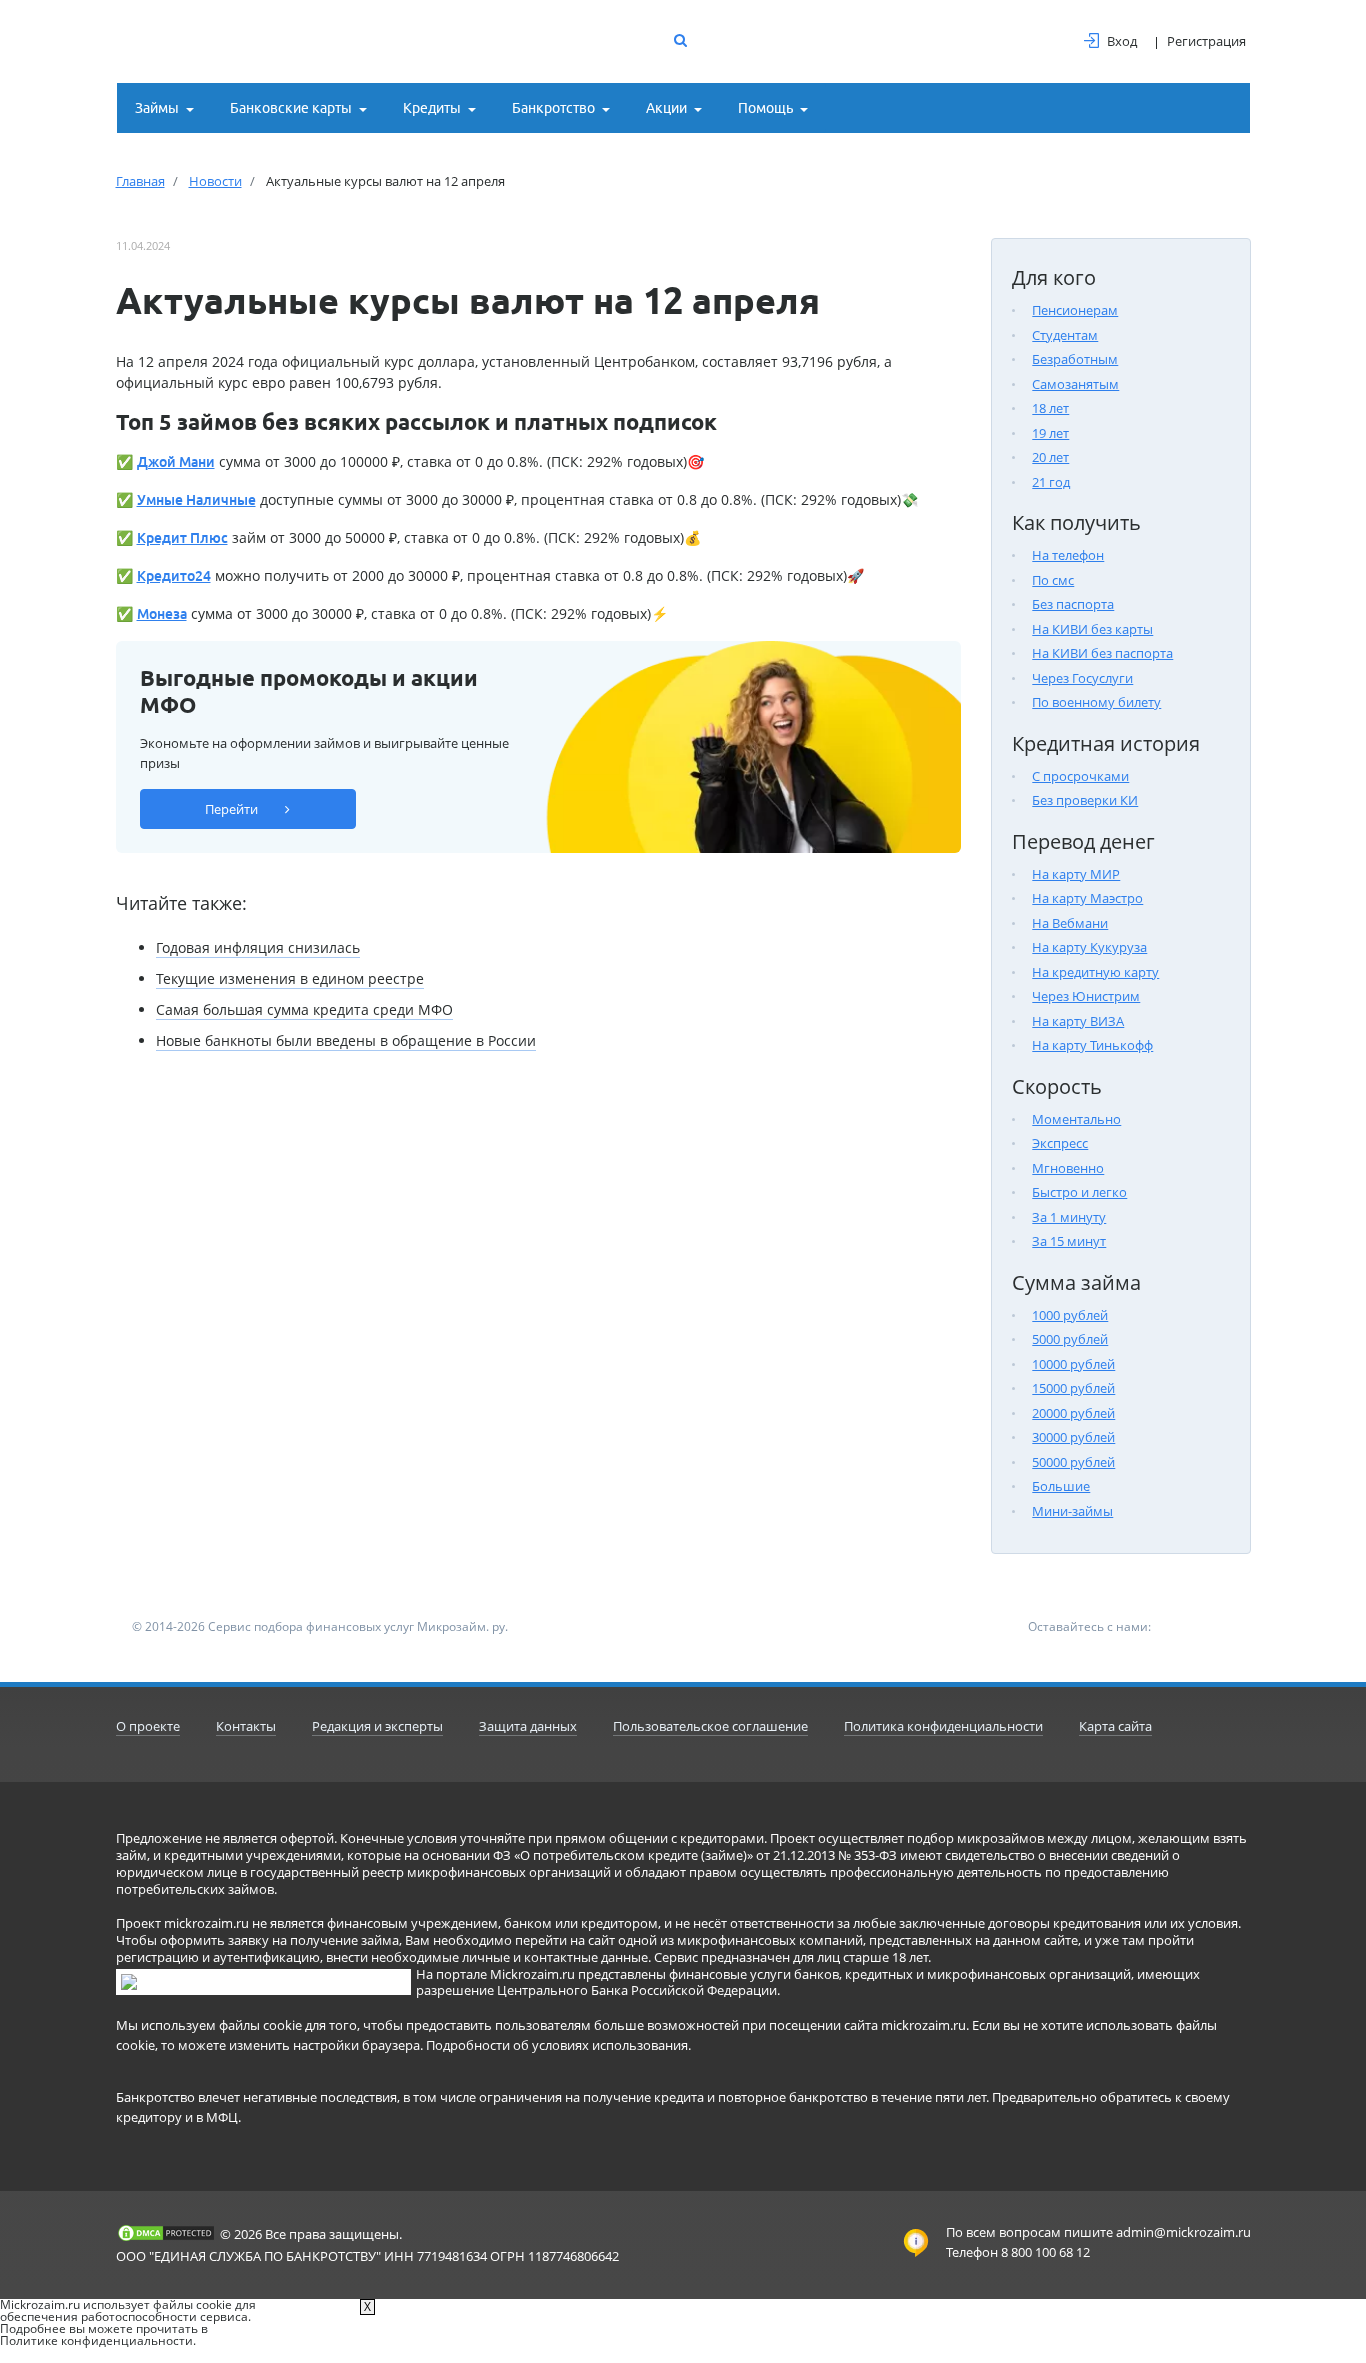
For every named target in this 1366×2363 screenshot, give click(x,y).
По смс (1053, 580)
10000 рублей (1073, 1364)
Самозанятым (1075, 384)
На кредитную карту (1095, 972)
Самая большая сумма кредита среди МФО (304, 1009)
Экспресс (1060, 1143)
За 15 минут (1069, 1241)
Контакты (246, 1726)
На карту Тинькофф (1092, 1045)
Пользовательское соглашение (710, 1726)
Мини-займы (1072, 1511)
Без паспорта (1073, 604)
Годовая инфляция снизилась (258, 947)
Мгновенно (1068, 1168)
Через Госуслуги (1082, 678)
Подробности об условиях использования (557, 2045)
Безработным (1075, 359)
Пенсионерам (1075, 310)
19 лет (1050, 433)
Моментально (1076, 1119)
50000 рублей (1073, 1462)
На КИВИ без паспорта (1102, 653)
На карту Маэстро (1087, 898)
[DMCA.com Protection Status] (166, 2233)
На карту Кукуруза (1089, 947)
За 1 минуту (1069, 1217)
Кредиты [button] (432, 108)
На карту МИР (1076, 874)
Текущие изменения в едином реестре (290, 978)
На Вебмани (1070, 923)
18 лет (1050, 408)
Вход (1122, 41)
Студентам (1065, 335)
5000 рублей (1070, 1339)
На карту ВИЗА (1078, 1021)
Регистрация (1206, 41)
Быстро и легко (1079, 1192)
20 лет (1050, 457)
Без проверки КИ (1085, 800)
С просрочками (1080, 776)
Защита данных (528, 1726)
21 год (1051, 482)
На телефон (1068, 555)
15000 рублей (1073, 1388)
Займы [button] (157, 108)
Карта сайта (1115, 1726)
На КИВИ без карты (1092, 629)
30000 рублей (1073, 1437)
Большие (1061, 1486)
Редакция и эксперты (377, 1726)
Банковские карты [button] (291, 108)
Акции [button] (666, 108)
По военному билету (1096, 702)
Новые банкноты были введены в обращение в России (346, 1040)
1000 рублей (1070, 1315)
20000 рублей (1073, 1413)
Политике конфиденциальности (96, 2340)
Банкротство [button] (553, 108)
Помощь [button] (765, 108)
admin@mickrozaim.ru (1183, 2232)
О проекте (148, 1726)
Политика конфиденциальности (943, 1726)
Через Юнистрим (1086, 996)
